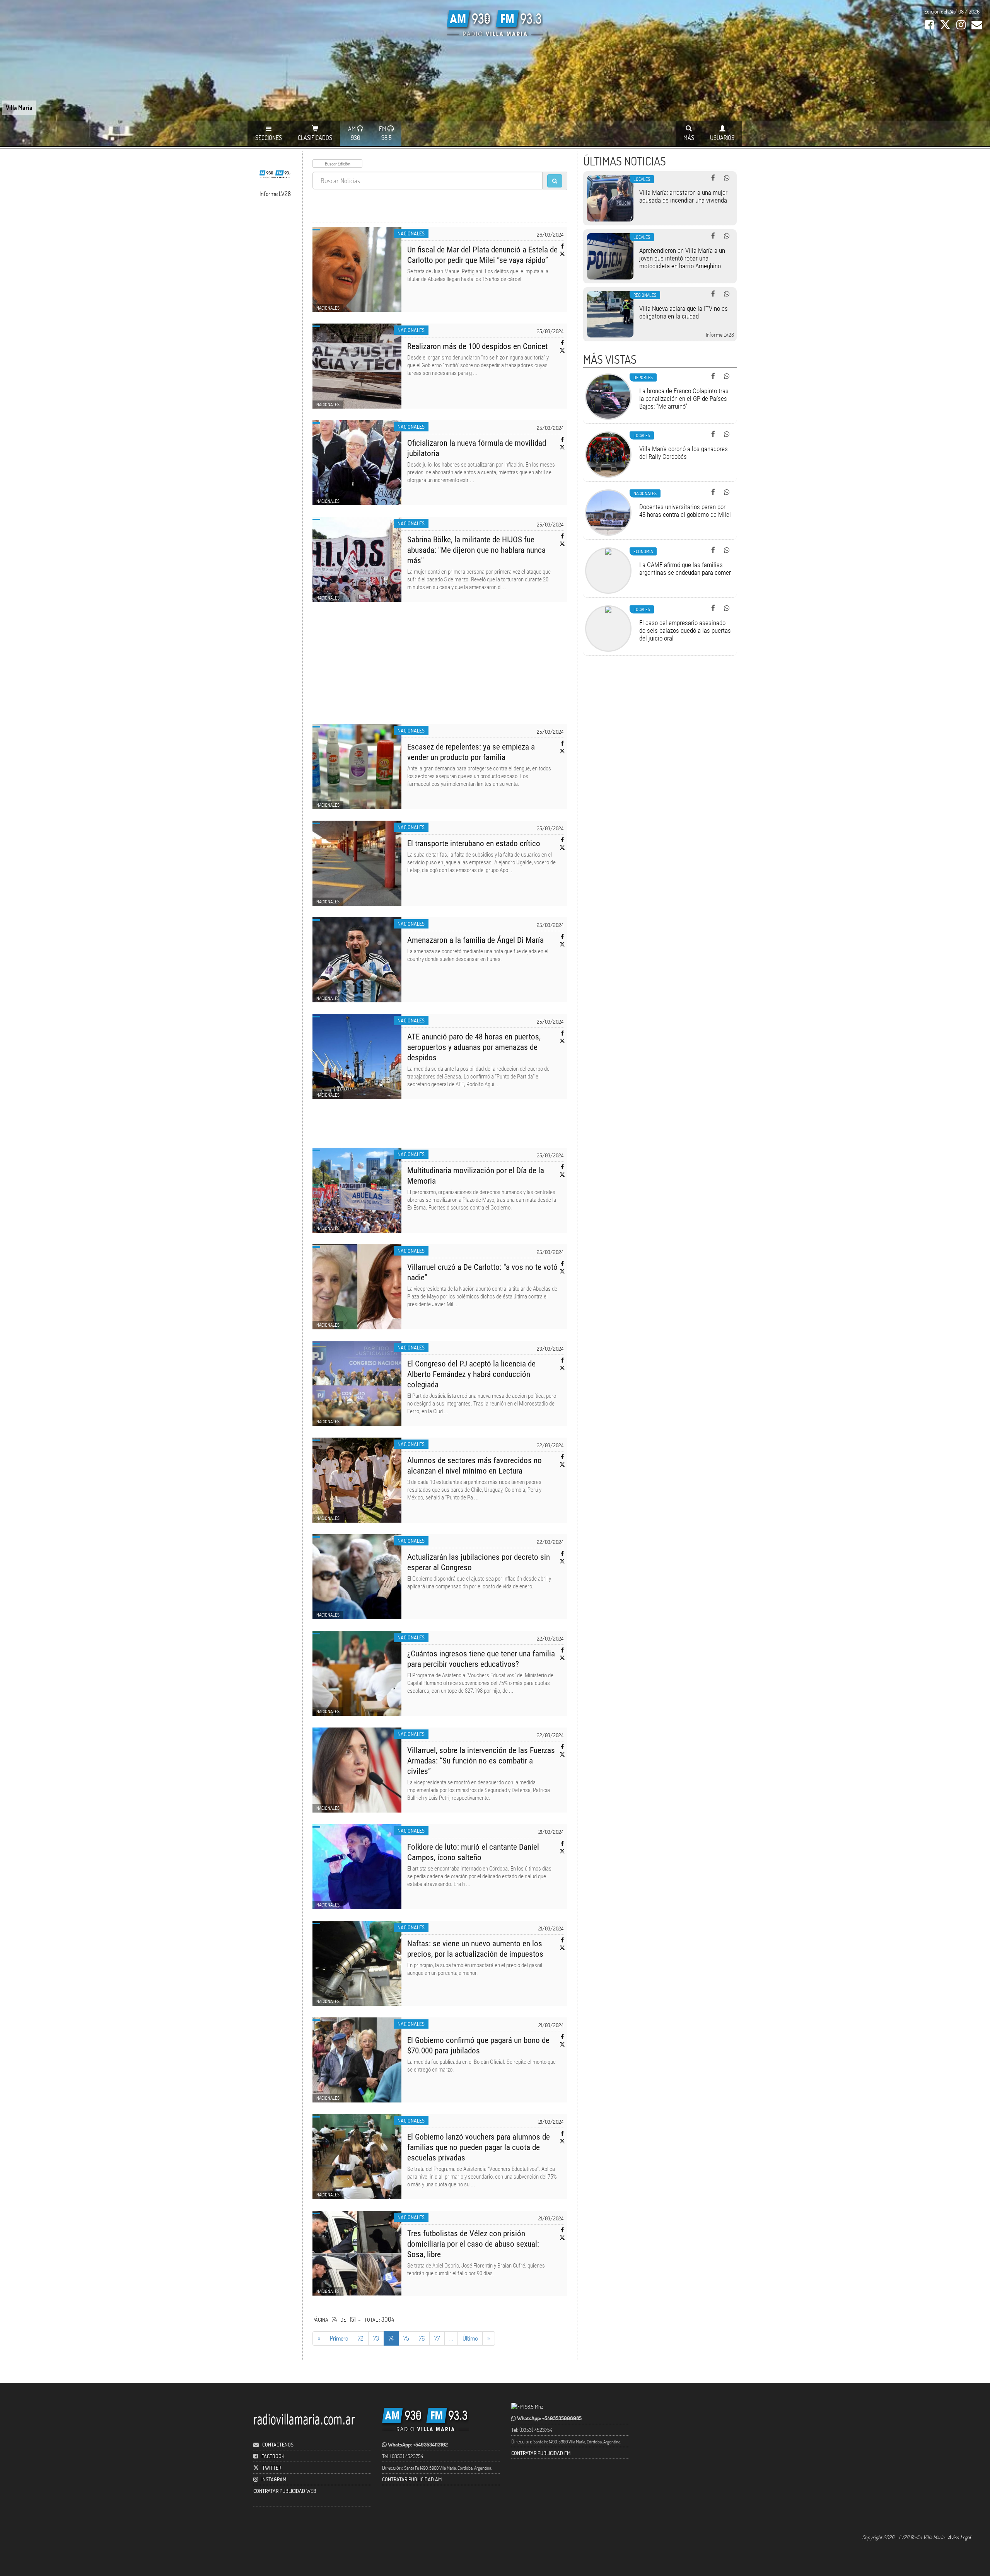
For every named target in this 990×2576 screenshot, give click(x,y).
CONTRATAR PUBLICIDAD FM (541, 2453)
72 (361, 2338)
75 (406, 2338)
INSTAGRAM (274, 2479)
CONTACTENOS (277, 2444)
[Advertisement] (440, 668)
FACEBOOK (273, 2456)
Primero (339, 2338)
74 (391, 2338)
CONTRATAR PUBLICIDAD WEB (285, 2491)
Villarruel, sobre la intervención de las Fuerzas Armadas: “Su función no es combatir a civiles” (481, 1761)
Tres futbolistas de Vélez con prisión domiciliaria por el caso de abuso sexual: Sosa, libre (473, 2244)
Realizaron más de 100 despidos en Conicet (477, 346)
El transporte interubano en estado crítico (474, 843)
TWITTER (272, 2468)
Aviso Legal (959, 2537)
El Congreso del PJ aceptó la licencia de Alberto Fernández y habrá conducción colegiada (471, 1374)
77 (437, 2338)
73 (376, 2338)
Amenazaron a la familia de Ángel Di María (475, 940)
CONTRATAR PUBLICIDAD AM (412, 2479)
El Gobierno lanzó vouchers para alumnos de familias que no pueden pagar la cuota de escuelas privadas (479, 2147)
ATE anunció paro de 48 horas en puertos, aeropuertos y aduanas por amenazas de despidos (474, 1047)
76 (422, 2338)
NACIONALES (411, 233)
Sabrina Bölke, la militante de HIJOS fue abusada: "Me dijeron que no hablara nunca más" (476, 550)
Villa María (19, 107)
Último (470, 2338)
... (451, 2338)
